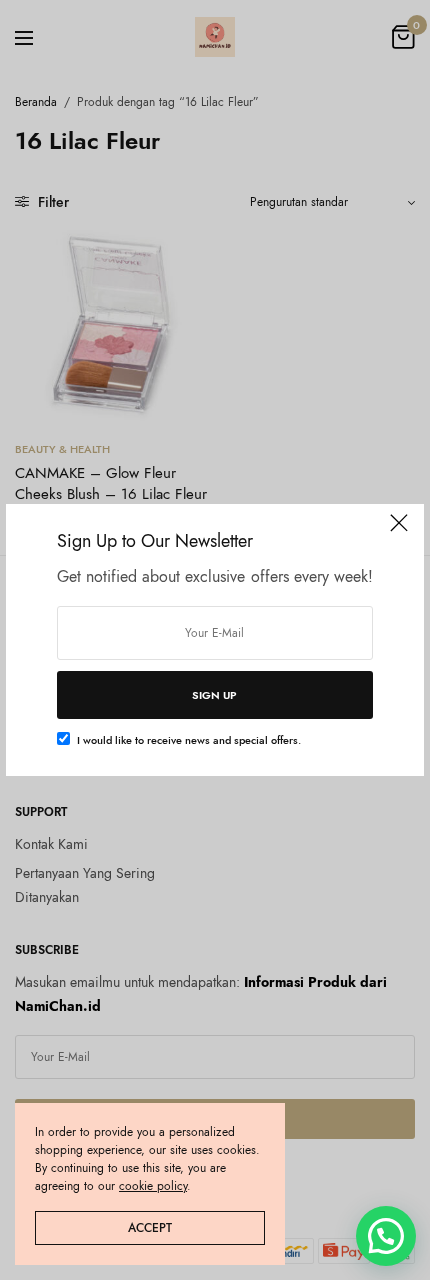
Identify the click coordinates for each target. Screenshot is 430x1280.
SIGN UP (214, 695)
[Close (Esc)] (399, 531)
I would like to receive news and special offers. (189, 740)
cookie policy (153, 1186)
